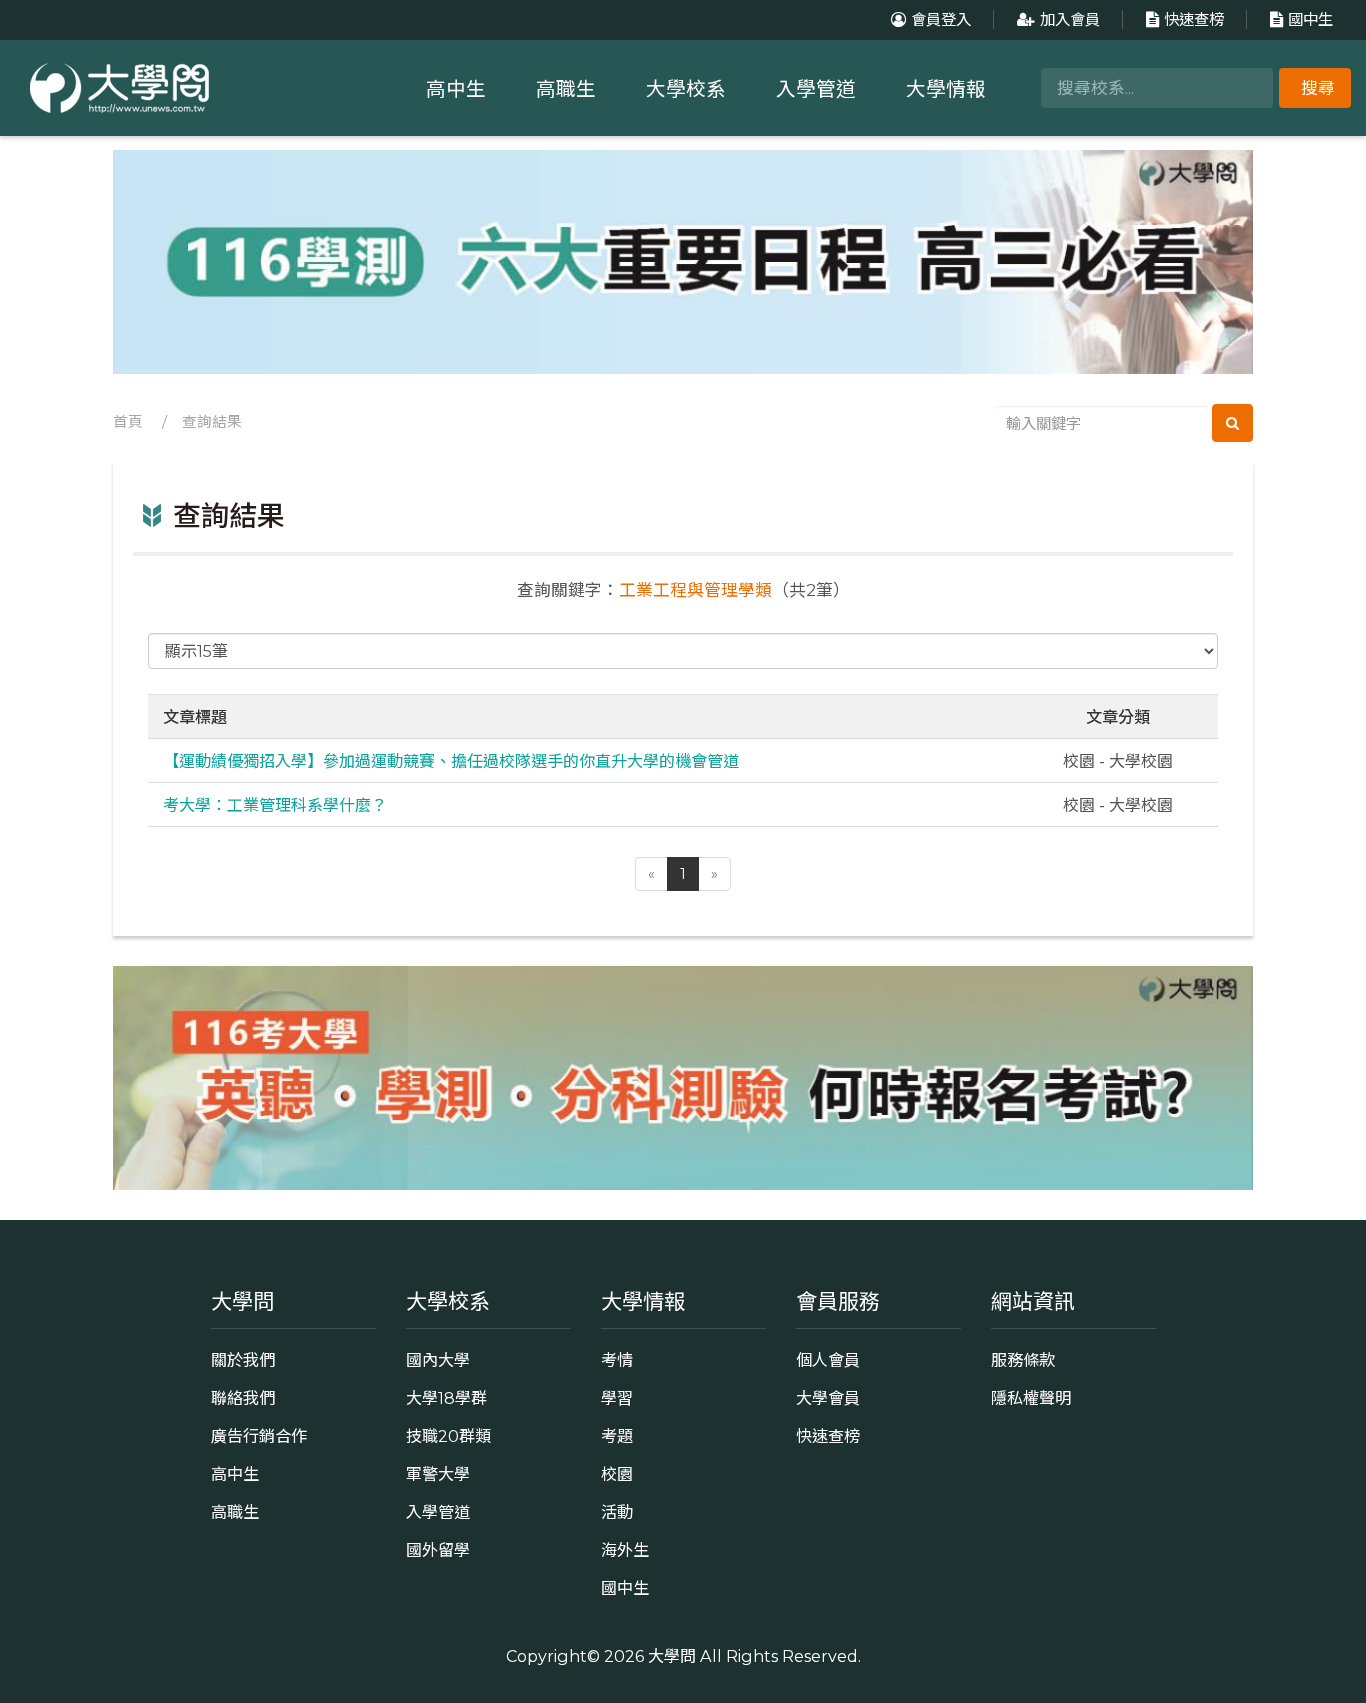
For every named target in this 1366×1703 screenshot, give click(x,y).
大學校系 (686, 89)
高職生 (566, 89)
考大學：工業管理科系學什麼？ (275, 804)
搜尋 (1318, 88)
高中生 (456, 89)
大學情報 (946, 89)
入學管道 (816, 89)
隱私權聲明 (1031, 1398)
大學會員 (828, 1398)
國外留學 (438, 1550)
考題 (617, 1436)
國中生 (1310, 19)
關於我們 (243, 1360)
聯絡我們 (243, 1398)
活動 (617, 1512)
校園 (617, 1474)
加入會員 (1070, 19)
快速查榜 (1194, 19)
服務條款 (1023, 1360)
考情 (617, 1360)
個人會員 (828, 1360)
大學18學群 (446, 1398)
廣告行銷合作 (259, 1436)
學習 (617, 1398)
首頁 (128, 422)
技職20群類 (448, 1436)
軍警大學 (438, 1474)
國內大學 (438, 1360)
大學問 (672, 1656)
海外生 (625, 1550)
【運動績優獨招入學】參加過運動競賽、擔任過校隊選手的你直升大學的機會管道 (451, 760)
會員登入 (941, 19)
